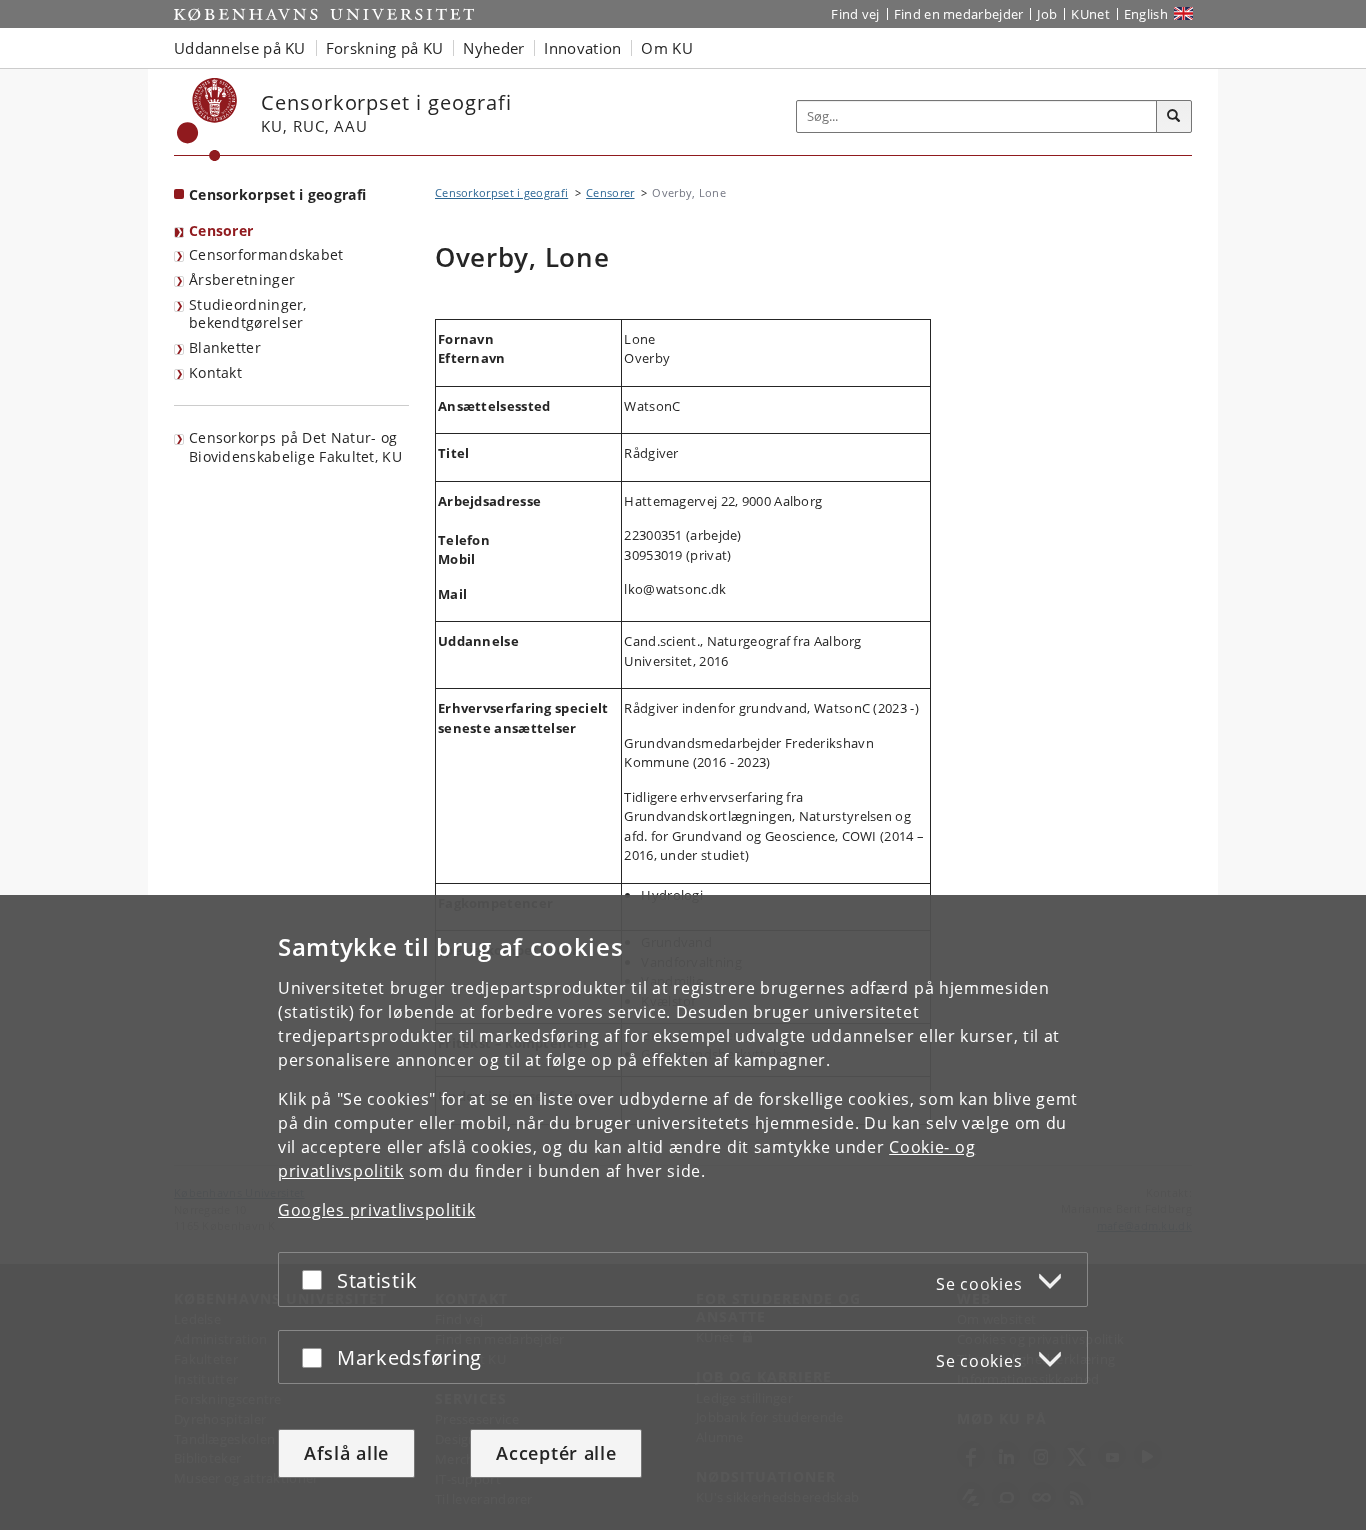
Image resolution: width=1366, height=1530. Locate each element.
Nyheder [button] (493, 48)
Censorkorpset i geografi (277, 194)
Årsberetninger (242, 279)
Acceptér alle (556, 1453)
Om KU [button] (667, 48)
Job (1047, 14)
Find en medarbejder (959, 14)
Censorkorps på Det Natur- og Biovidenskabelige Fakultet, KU (295, 447)
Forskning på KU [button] (385, 48)
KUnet (1090, 14)
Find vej (855, 14)
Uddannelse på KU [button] (240, 48)
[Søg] (1174, 117)
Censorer (221, 230)
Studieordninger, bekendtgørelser (248, 314)
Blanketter (225, 347)
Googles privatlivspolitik (377, 1210)
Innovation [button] (582, 48)
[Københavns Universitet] (207, 119)
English (1146, 14)
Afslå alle (346, 1453)
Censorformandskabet (266, 254)
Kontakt (215, 372)
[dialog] (683, 1212)
